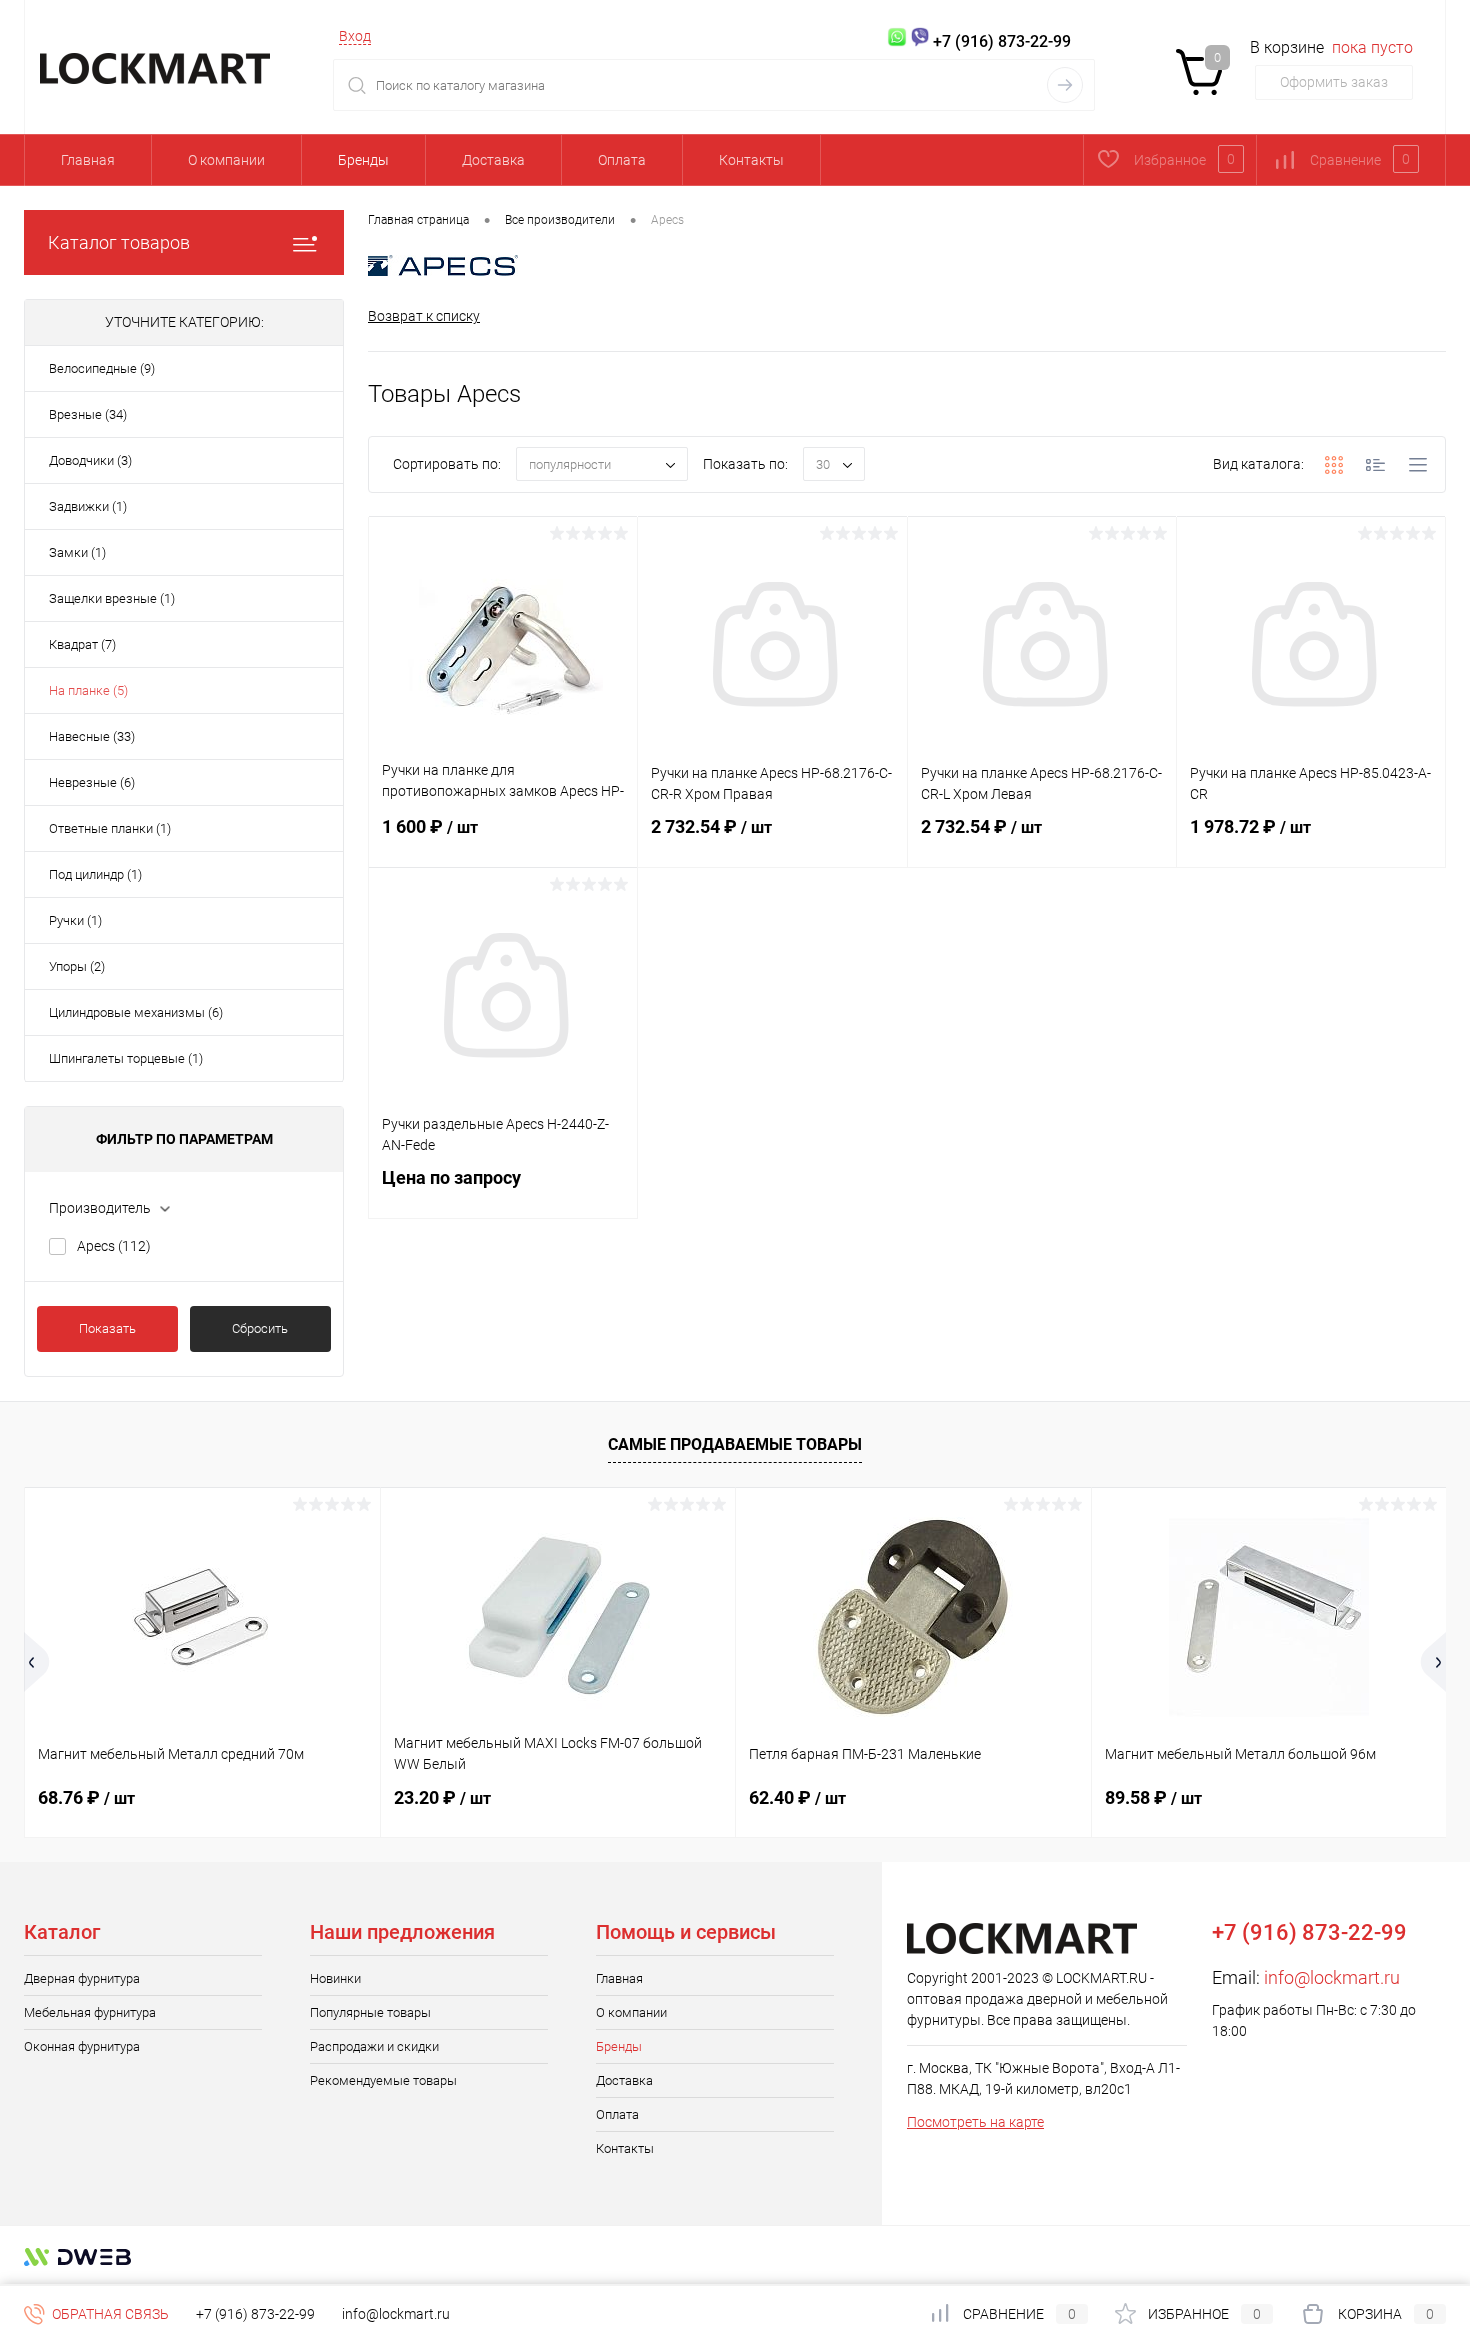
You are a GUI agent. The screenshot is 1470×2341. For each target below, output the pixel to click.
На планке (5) (88, 690)
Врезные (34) (88, 414)
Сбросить (260, 1328)
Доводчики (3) (90, 460)
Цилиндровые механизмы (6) (136, 1012)
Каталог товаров (119, 242)
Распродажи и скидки (374, 2046)
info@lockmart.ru (1332, 1977)
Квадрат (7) (82, 644)
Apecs (114, 1246)
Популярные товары (370, 2012)
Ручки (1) (75, 920)
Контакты (751, 160)
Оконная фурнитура (82, 2046)
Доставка (493, 160)
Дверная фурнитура (82, 1978)
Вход (355, 36)
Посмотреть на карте (975, 2122)
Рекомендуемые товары (383, 2080)
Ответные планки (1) (110, 828)
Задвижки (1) (88, 506)
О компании (226, 160)
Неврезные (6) (92, 782)
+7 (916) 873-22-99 (255, 2314)
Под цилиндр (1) (95, 874)
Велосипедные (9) (102, 368)
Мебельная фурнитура (90, 2012)
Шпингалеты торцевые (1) (126, 1058)
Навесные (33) (92, 736)
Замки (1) (77, 552)
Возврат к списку (424, 316)
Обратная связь (109, 2314)
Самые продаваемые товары (735, 1444)
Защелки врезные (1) (112, 598)
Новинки (335, 1978)
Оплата (622, 160)
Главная (88, 160)
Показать (107, 1328)
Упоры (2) (77, 966)
